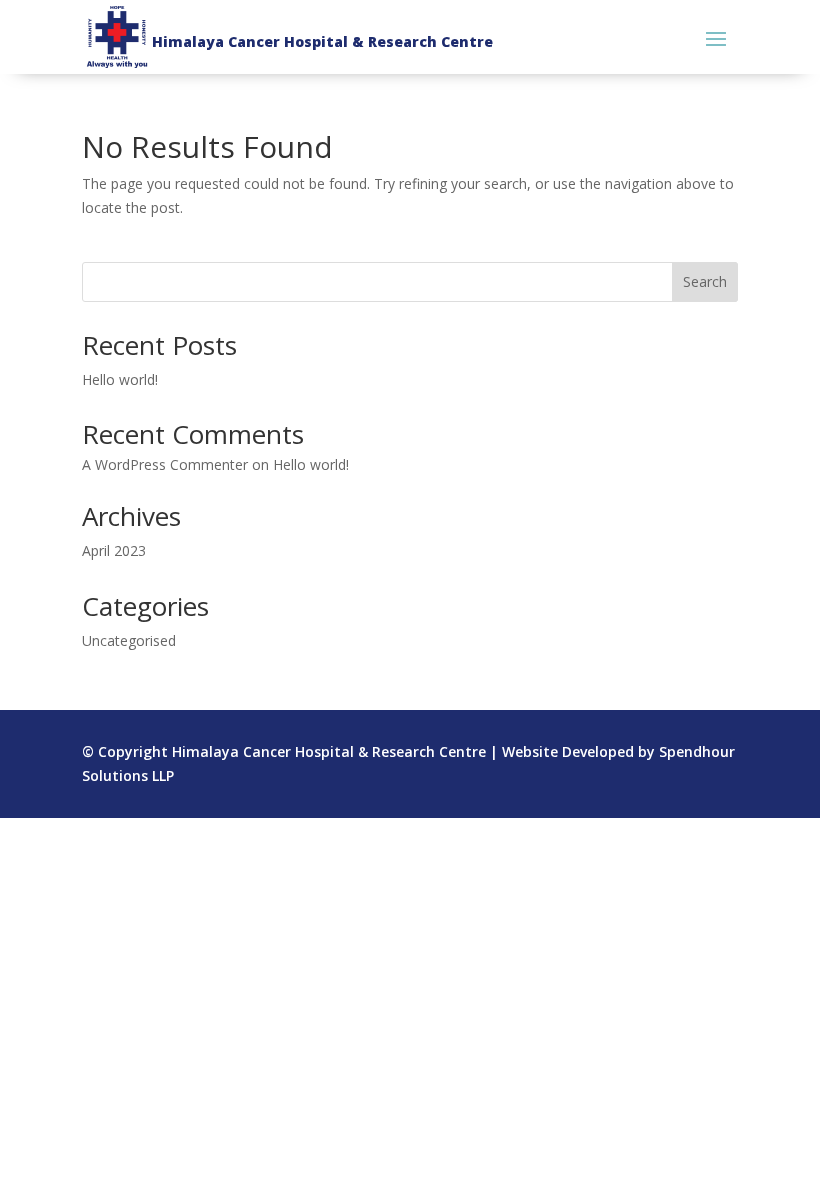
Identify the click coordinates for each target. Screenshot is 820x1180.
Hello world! (120, 379)
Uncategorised (129, 640)
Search (705, 281)
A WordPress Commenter (165, 464)
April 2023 (114, 550)
